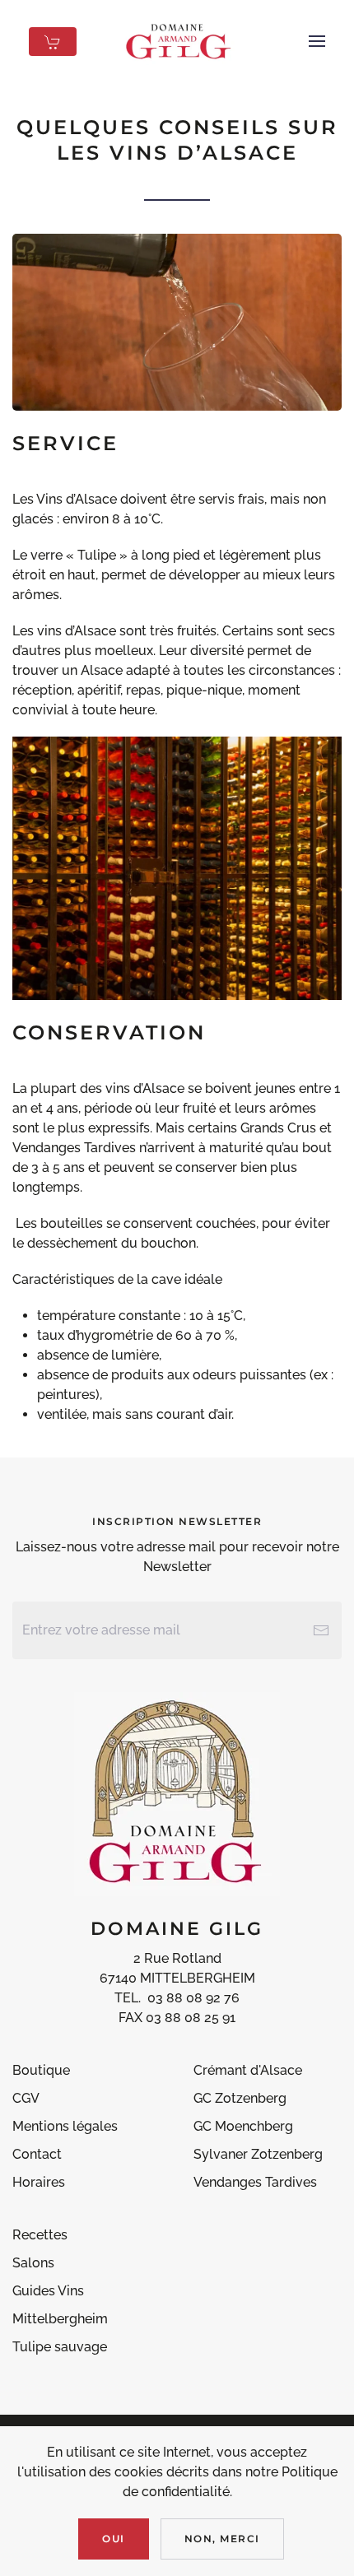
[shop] (53, 42)
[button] (317, 41)
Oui (114, 2539)
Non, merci (222, 2539)
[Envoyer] (321, 1630)
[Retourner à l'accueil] (177, 41)
